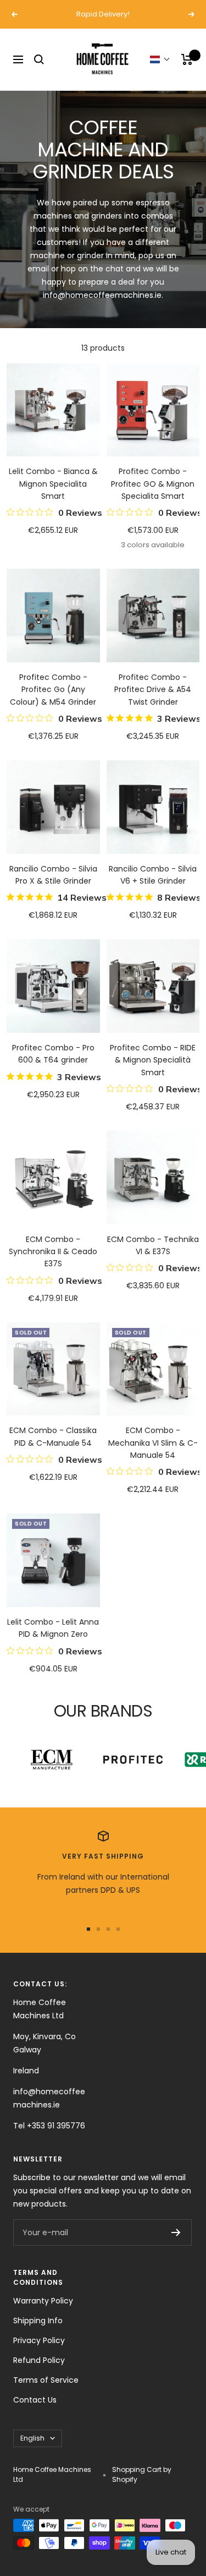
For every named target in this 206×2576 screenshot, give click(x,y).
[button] (160, 59)
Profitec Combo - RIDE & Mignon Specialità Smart (153, 1060)
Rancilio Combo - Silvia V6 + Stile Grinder (153, 875)
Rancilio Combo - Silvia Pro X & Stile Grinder (53, 875)
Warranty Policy (43, 2301)
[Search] (39, 59)
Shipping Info (38, 2321)
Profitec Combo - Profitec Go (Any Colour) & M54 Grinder (53, 690)
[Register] (176, 2232)
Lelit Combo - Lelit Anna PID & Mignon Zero (53, 1628)
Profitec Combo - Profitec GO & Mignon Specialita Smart (153, 484)
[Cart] (187, 59)
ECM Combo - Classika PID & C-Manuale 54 (53, 1436)
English (32, 2438)
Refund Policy (39, 2360)
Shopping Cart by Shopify (142, 2474)
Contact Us (35, 2400)
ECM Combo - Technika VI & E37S (153, 1245)
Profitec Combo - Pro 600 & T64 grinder (53, 1054)
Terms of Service (46, 2380)
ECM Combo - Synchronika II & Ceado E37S (53, 1252)
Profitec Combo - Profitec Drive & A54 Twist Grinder (153, 690)
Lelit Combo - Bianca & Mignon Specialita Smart (53, 484)
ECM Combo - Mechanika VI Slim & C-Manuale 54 (153, 1443)
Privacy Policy (39, 2340)
